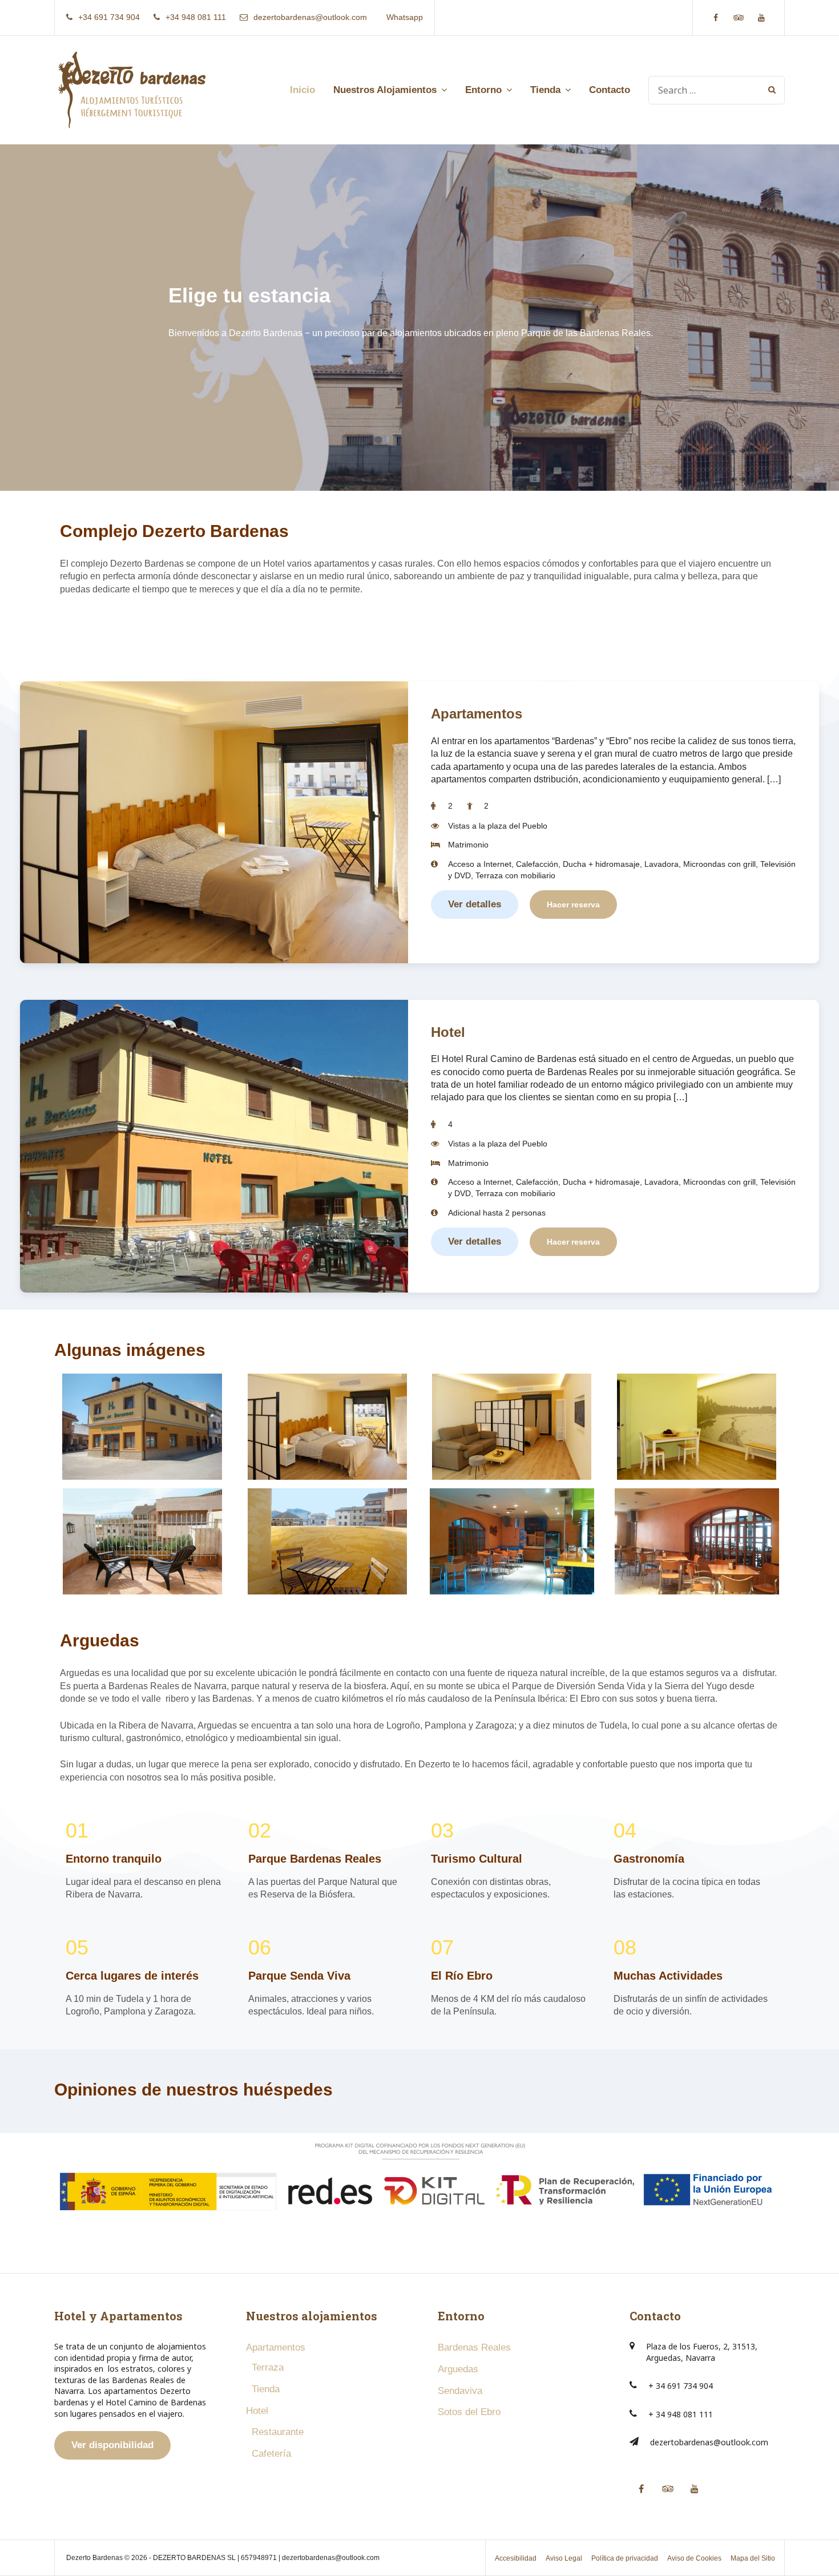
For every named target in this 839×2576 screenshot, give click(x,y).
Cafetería (271, 2454)
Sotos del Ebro (469, 2412)
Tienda (545, 90)
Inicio (302, 90)
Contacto (610, 90)
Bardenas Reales (474, 2347)
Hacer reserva (573, 905)
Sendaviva (460, 2391)
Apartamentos (477, 714)
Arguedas (458, 2369)
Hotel (448, 1032)
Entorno (483, 90)
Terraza (268, 2367)
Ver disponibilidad (112, 2445)
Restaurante (278, 2432)
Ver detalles (475, 904)
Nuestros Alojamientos (385, 90)
